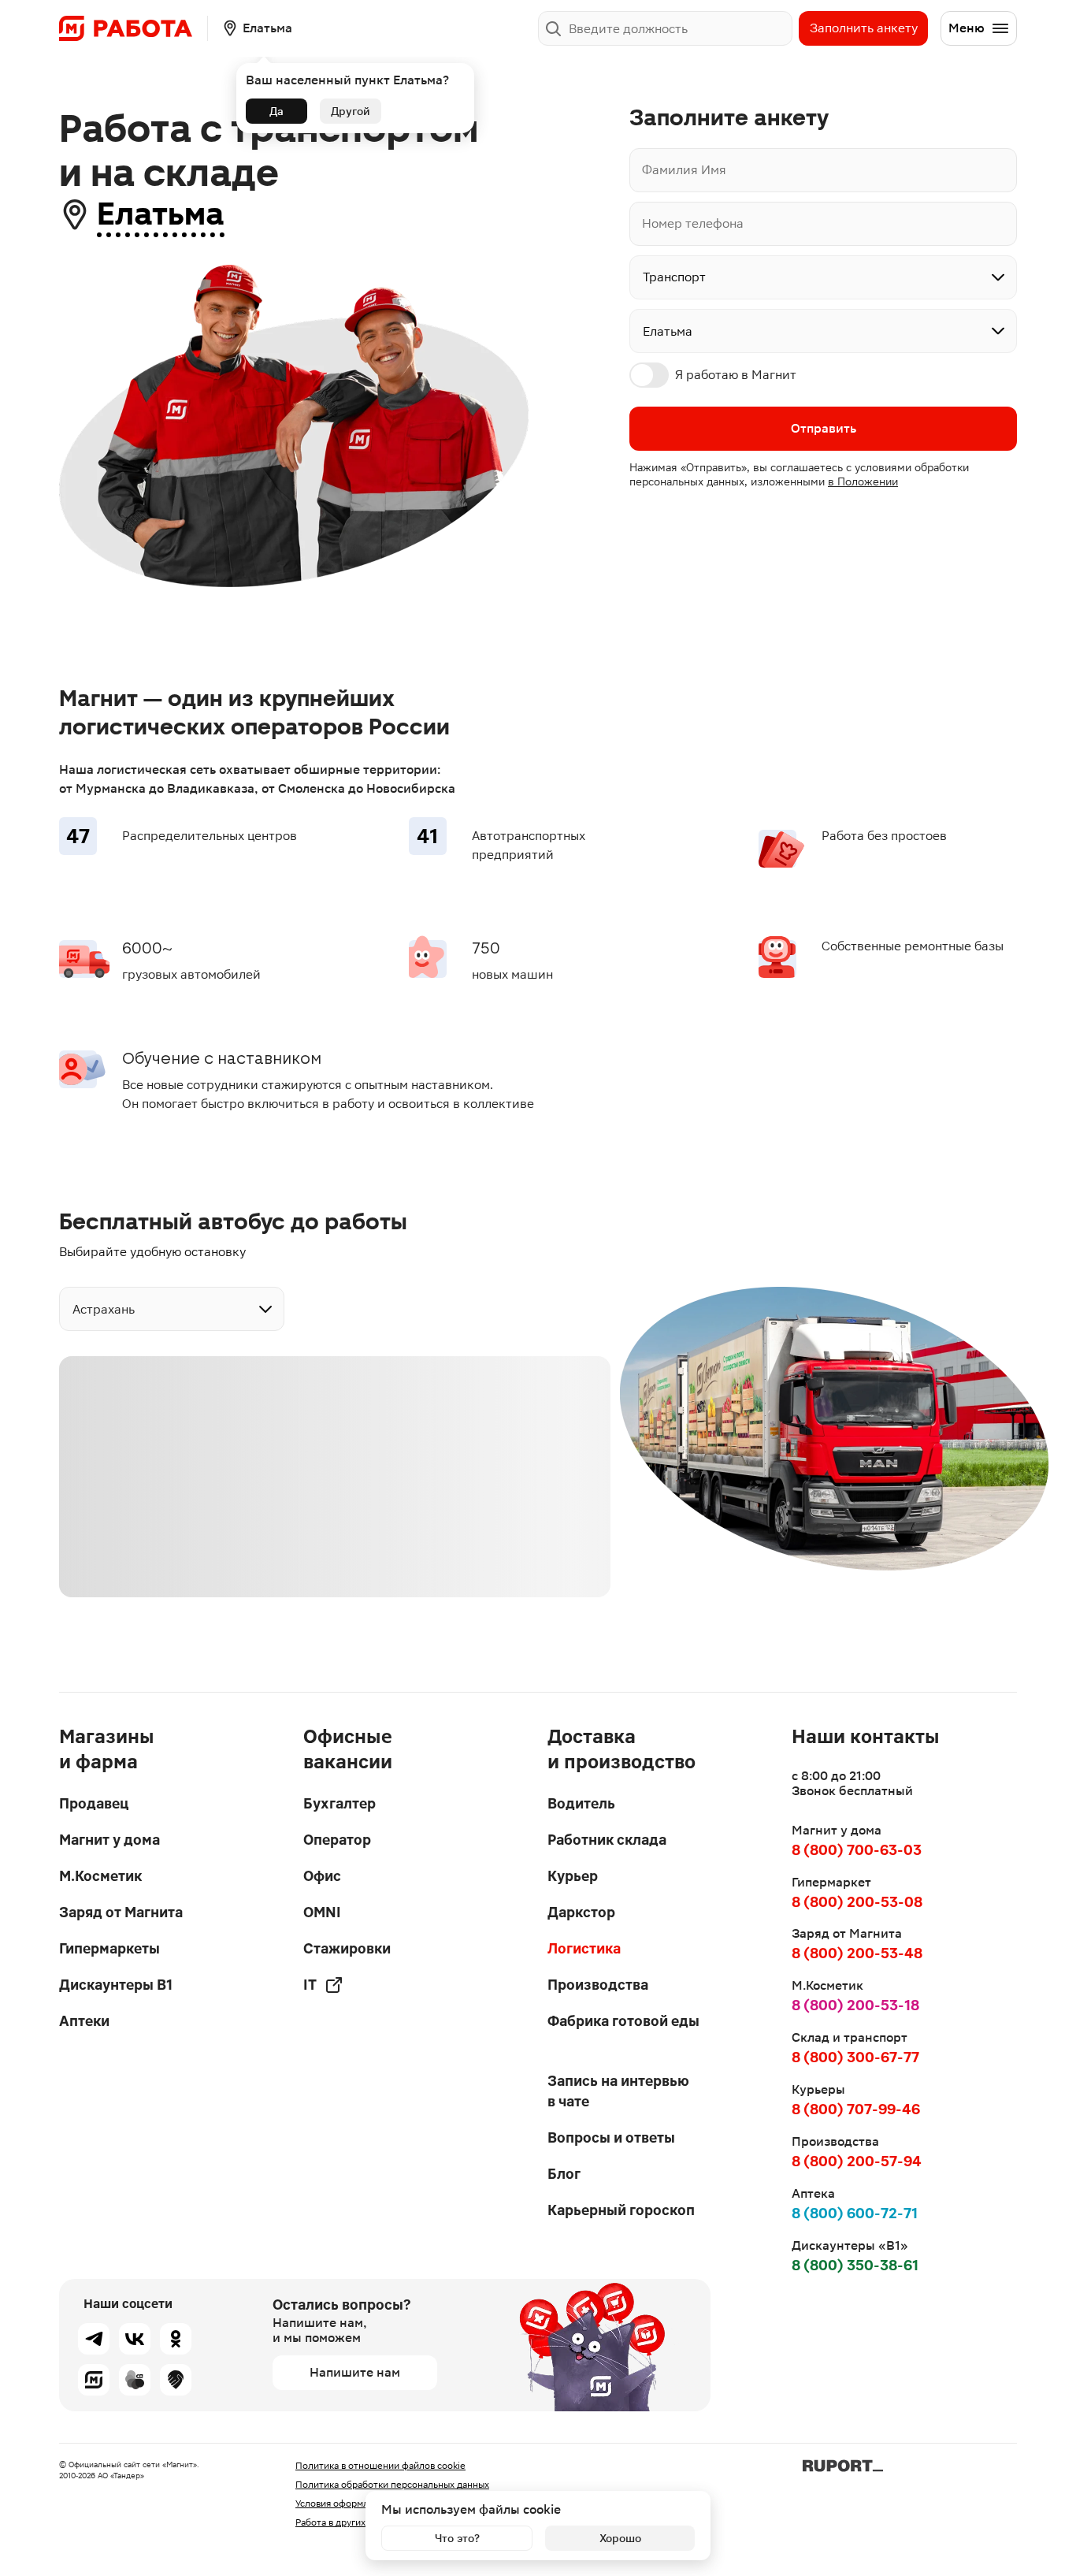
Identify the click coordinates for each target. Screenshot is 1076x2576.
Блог (564, 2174)
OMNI (322, 1912)
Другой (351, 111)
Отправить (824, 428)
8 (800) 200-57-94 (857, 2161)
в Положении (863, 481)
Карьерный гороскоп (621, 2210)
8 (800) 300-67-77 (855, 2057)
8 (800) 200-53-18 (855, 2005)
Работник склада (607, 1840)
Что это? (457, 2538)
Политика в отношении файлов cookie (380, 2466)
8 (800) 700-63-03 (857, 1850)
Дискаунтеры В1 (116, 1985)
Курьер (573, 1876)
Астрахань (104, 1309)
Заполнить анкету (864, 28)
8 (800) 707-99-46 (856, 2109)
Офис (322, 1876)
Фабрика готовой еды (623, 2021)
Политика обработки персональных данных (392, 2485)
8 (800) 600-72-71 (855, 2213)
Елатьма (161, 214)
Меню (967, 28)
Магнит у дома (109, 1840)
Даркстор (581, 1912)
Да (276, 111)
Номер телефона (693, 223)
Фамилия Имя (684, 170)
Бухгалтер (339, 1803)
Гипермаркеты (109, 1948)
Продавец (94, 1803)
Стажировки (347, 1948)
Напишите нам (355, 2372)
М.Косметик (100, 1876)
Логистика (584, 1948)
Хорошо (620, 2538)
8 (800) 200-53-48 (857, 1953)
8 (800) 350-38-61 (855, 2265)
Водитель (581, 1803)
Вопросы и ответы (611, 2137)
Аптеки (84, 2021)
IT (310, 1985)
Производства (598, 1985)
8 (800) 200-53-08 (857, 1902)
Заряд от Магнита (121, 1912)
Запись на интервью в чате (618, 2091)
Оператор (337, 1840)
